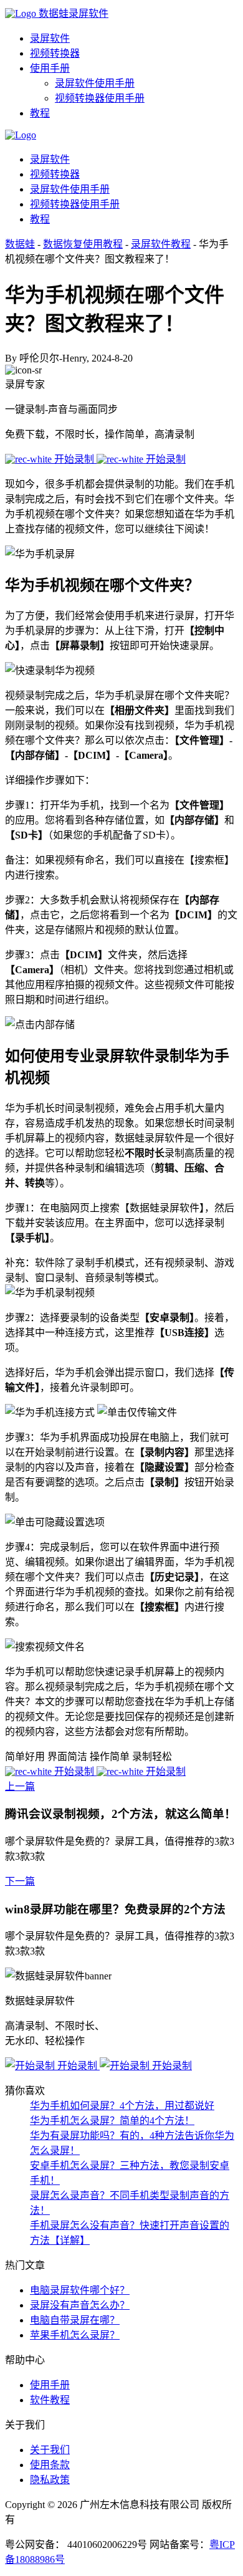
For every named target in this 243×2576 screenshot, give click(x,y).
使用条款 (50, 2465)
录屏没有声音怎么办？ (80, 2305)
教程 (40, 113)
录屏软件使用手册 (95, 83)
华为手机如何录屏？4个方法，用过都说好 (122, 2106)
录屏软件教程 (161, 244)
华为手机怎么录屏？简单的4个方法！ (112, 2121)
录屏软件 (50, 38)
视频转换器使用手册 (100, 98)
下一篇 (20, 1881)
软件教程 (50, 2400)
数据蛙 (20, 244)
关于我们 (50, 2450)
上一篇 (20, 1786)
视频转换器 (55, 53)
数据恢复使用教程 (83, 244)
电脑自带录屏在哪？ (75, 2320)
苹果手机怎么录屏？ (75, 2335)
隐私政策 (50, 2480)
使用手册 (50, 68)
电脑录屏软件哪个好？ (80, 2290)
